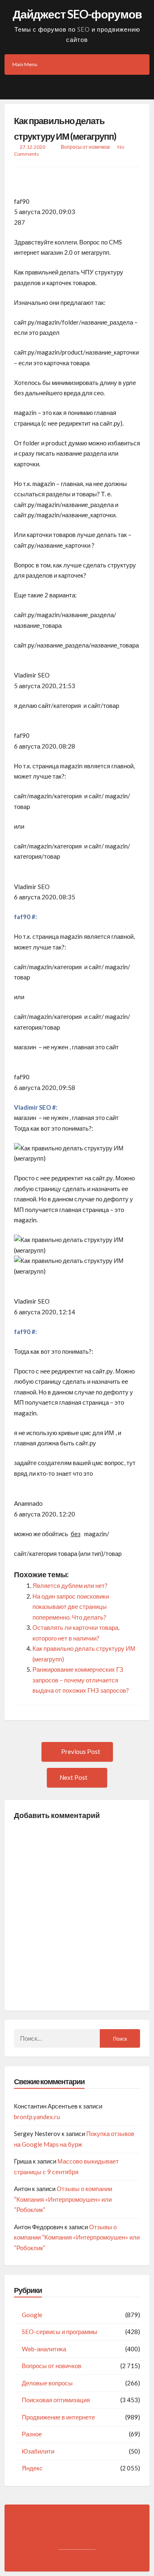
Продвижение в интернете (58, 2417)
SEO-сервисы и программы (60, 2332)
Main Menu (25, 64)
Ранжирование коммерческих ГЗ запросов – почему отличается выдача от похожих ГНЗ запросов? (81, 1680)
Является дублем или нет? (70, 1585)
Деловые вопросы (47, 2383)
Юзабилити (38, 2451)
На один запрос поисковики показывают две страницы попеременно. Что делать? (71, 1607)
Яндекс (32, 2468)
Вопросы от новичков (85, 147)
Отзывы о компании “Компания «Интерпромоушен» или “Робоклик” (63, 2199)
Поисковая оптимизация (56, 2400)
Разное (32, 2434)
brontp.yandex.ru (37, 2117)
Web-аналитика (44, 2349)
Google (32, 2315)
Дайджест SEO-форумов (77, 14)
